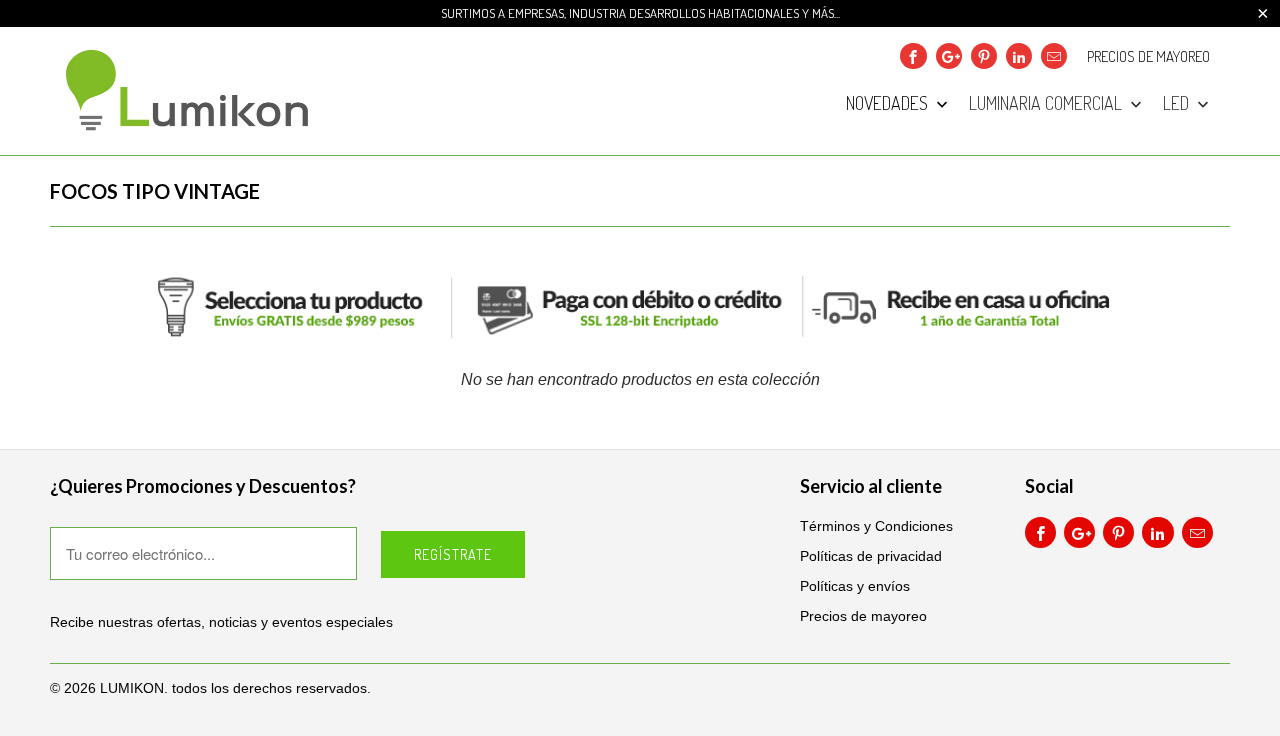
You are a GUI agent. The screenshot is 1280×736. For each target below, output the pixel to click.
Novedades (889, 104)
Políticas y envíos (855, 586)
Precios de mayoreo (1148, 57)
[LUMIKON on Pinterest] (984, 56)
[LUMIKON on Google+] (949, 56)
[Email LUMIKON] (1054, 56)
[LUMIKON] (190, 91)
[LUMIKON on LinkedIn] (1019, 56)
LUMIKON (132, 688)
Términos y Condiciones (876, 526)
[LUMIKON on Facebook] (913, 56)
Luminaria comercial (1047, 104)
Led (1178, 104)
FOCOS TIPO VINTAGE (155, 191)
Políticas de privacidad (871, 556)
